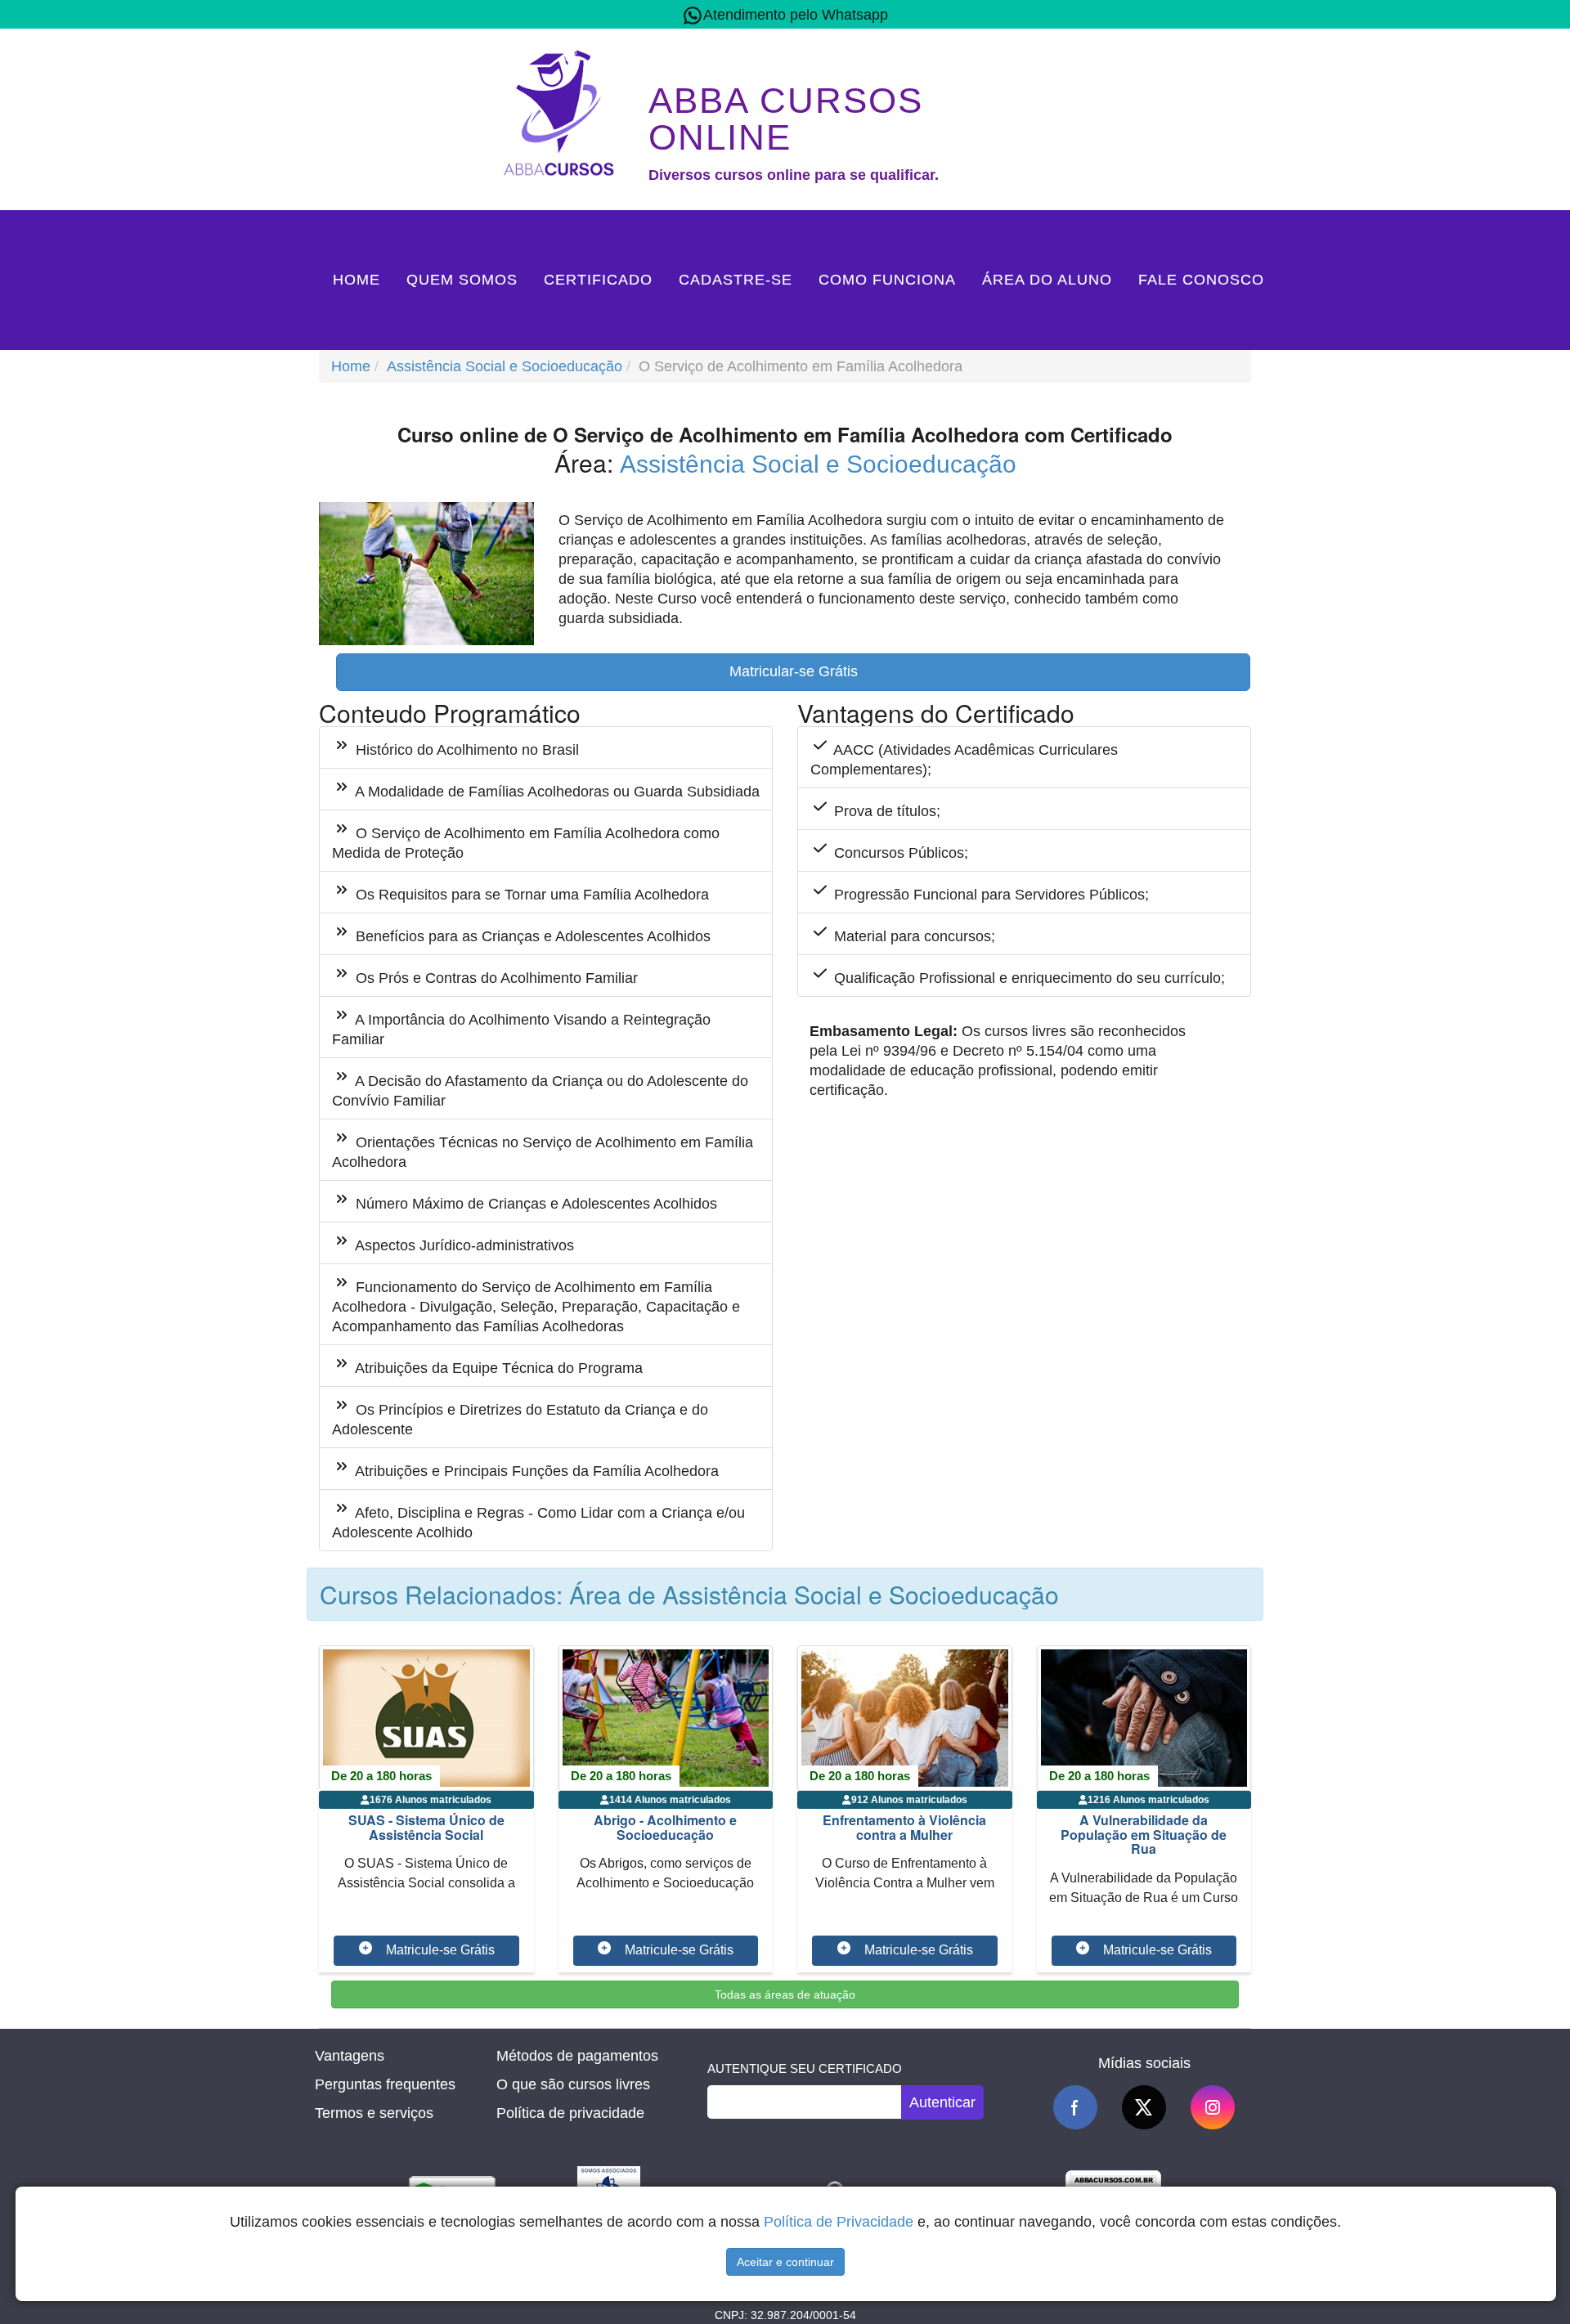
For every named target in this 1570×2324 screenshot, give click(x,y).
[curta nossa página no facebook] (1075, 2107)
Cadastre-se (736, 280)
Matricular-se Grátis (794, 671)
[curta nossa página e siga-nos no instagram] (1213, 2107)
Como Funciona (887, 280)
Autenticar (942, 2102)
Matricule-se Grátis (440, 1950)
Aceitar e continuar (785, 2262)
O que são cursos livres (573, 2084)
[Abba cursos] (563, 112)
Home (357, 280)
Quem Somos (462, 280)
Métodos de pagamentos (577, 2056)
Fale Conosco (1201, 280)
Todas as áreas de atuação (785, 1994)
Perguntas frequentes (385, 2084)
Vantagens (350, 2056)
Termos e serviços (374, 2113)
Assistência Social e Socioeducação (505, 366)
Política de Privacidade (839, 2222)
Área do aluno (1047, 280)
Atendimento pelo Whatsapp (796, 15)
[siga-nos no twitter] (1144, 2107)
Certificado (598, 280)
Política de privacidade (570, 2113)
